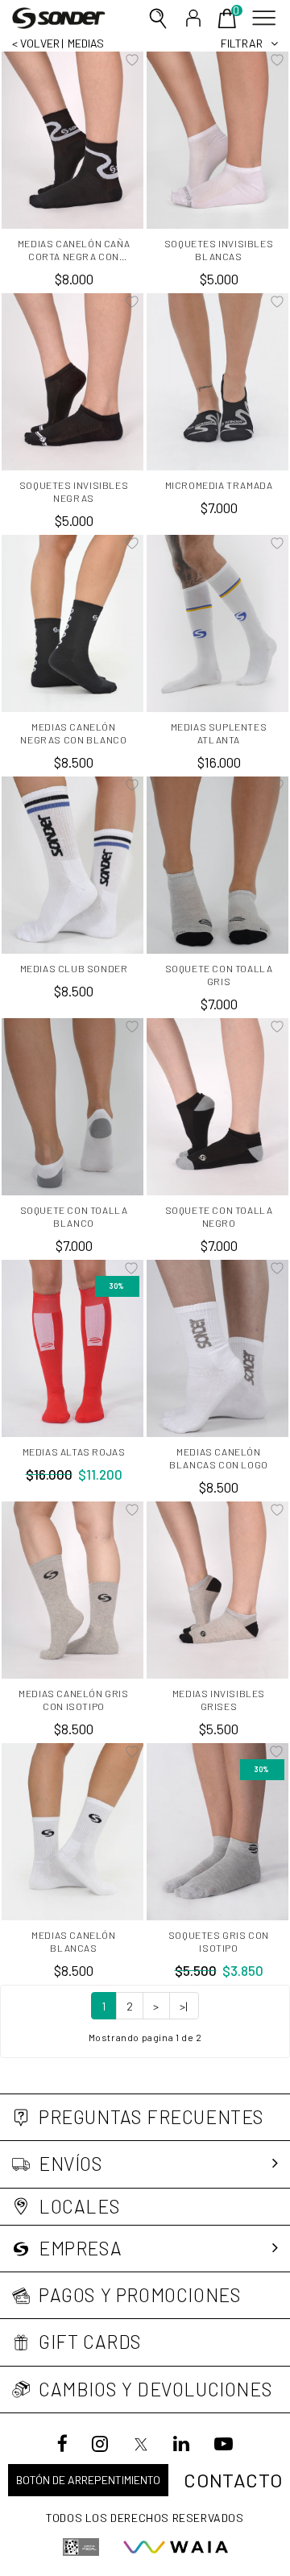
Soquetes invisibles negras (74, 491)
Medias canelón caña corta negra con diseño (74, 250)
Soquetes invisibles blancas (219, 250)
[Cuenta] (193, 18)
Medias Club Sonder (74, 968)
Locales (79, 2207)
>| (184, 2006)
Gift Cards (90, 2342)
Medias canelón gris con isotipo (73, 1700)
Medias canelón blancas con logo (219, 1458)
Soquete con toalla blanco (74, 1216)
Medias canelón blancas (73, 1941)
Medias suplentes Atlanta (219, 733)
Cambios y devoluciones (155, 2390)
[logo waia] (176, 2547)
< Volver (36, 43)
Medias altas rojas (74, 1452)
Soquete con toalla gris (219, 975)
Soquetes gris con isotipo (219, 1941)
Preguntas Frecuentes (151, 2117)
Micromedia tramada (219, 485)
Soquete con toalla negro (219, 1216)
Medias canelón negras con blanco (73, 733)
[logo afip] (81, 2547)
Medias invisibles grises (219, 1700)
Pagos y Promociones (140, 2295)
